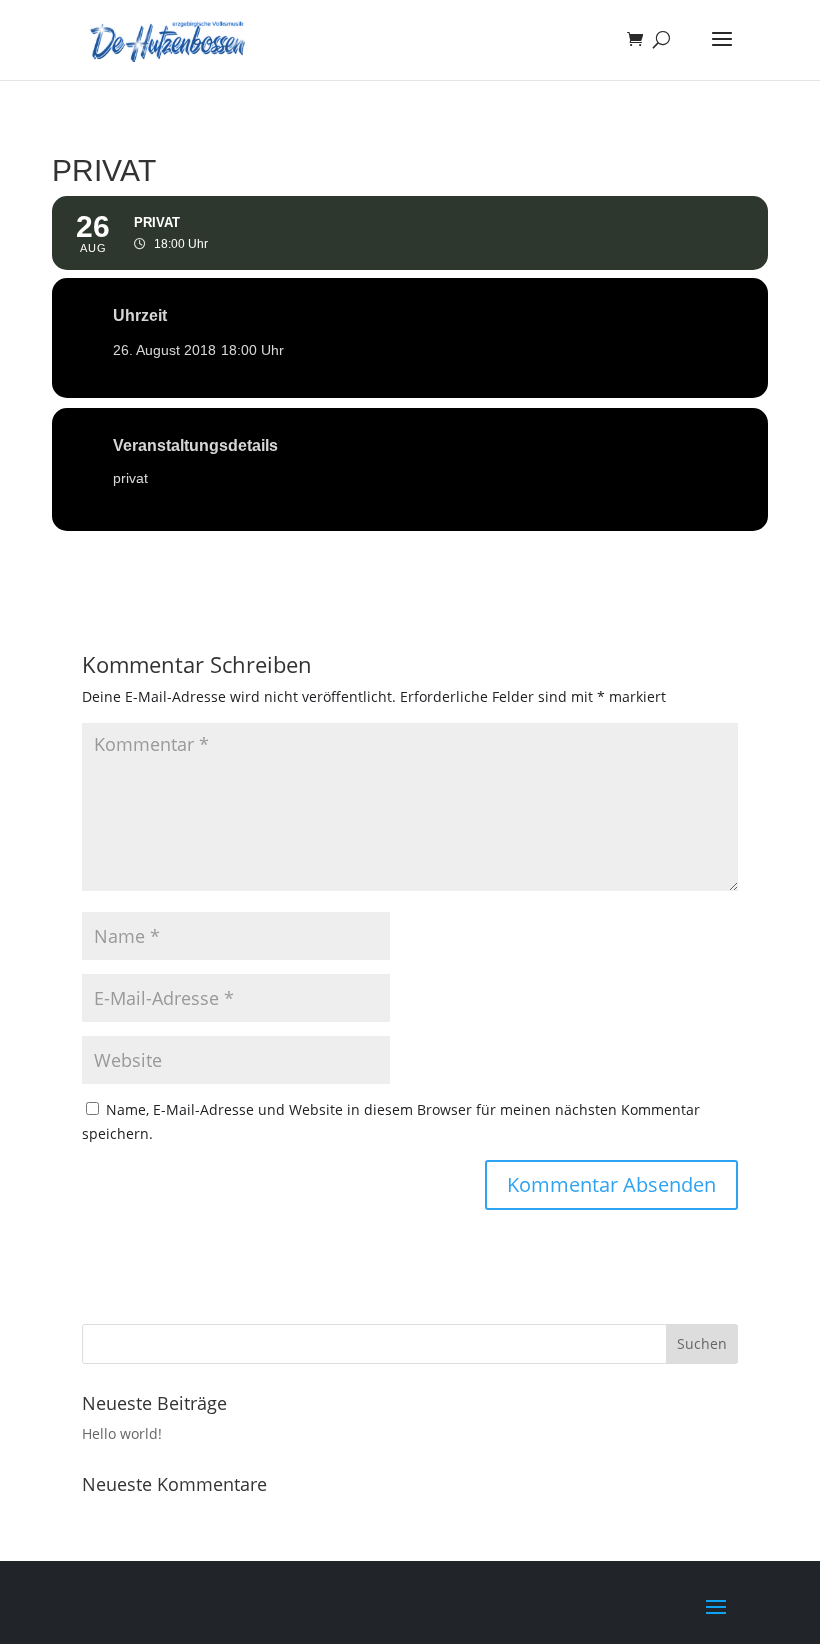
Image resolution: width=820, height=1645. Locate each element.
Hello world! (122, 1433)
